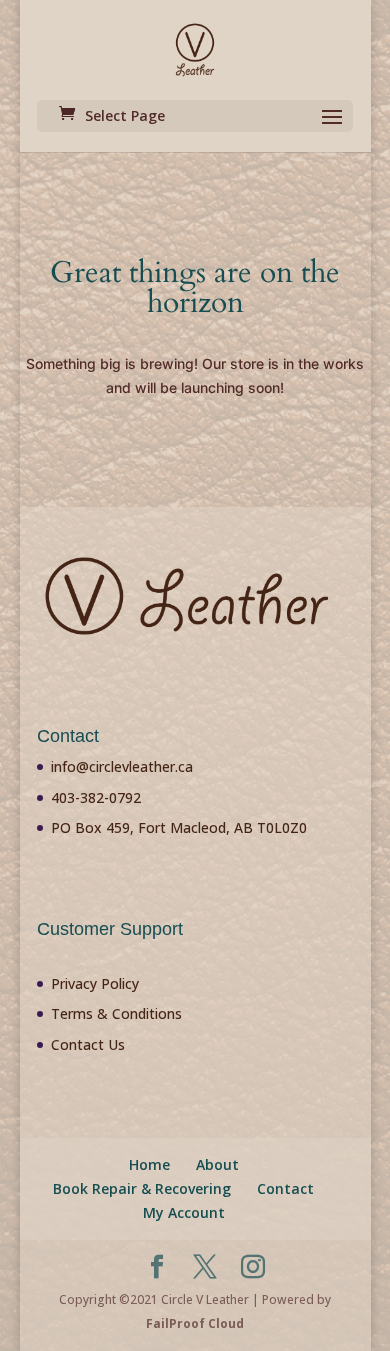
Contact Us (88, 1044)
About (217, 1164)
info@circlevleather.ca (122, 766)
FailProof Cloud (195, 1323)
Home (149, 1164)
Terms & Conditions (116, 1013)
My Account (184, 1212)
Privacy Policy (95, 983)
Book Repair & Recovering (142, 1188)
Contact (285, 1188)
